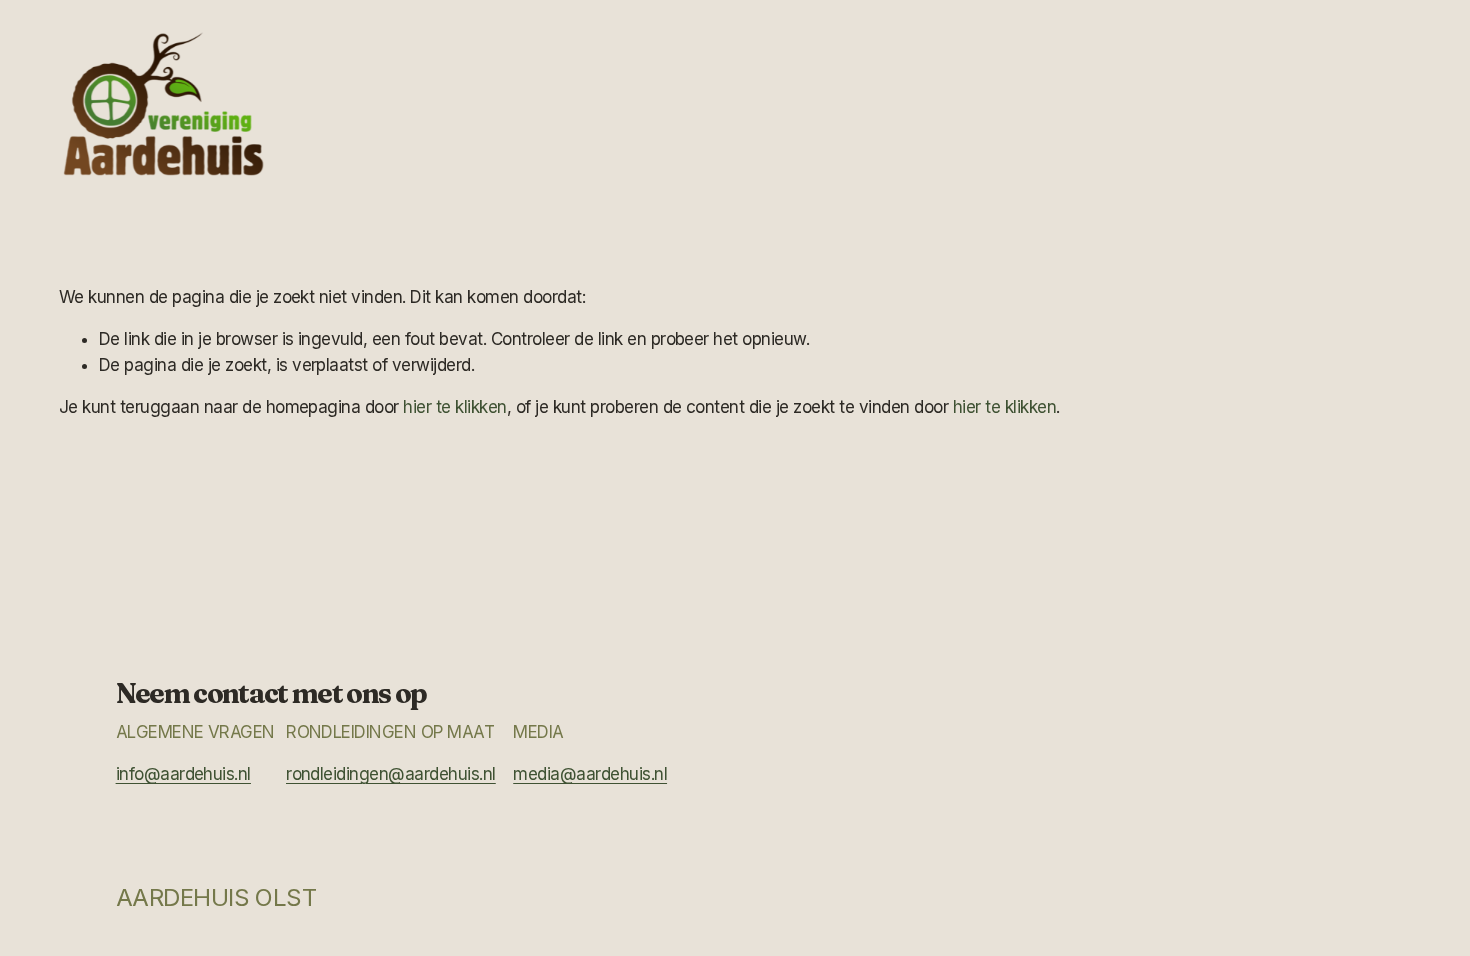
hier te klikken (454, 407)
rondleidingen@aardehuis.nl (391, 774)
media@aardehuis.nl (590, 774)
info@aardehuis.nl (183, 774)
